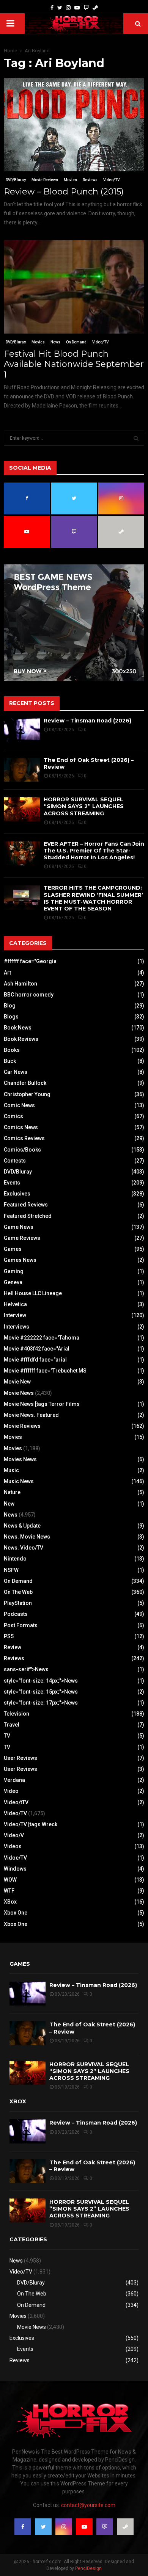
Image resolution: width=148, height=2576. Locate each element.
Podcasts (16, 1614)
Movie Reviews (45, 180)
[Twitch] (86, 8)
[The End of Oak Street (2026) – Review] (22, 770)
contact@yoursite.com (88, 2505)
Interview (15, 1315)
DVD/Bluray (16, 180)
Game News (19, 1227)
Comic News (19, 1105)
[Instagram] (68, 8)
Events (12, 1183)
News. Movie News (27, 1537)
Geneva (13, 1282)
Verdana (14, 1780)
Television (17, 1714)
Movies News (20, 1459)
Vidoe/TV (15, 1858)
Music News (19, 1481)
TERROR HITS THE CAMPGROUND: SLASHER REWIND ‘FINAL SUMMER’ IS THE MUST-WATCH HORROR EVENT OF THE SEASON (93, 898)
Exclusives (17, 1194)
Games (13, 1249)
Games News (20, 1260)
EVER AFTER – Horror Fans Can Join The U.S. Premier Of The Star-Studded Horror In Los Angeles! (94, 851)
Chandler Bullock (25, 1083)
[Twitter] (60, 8)
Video (11, 1791)
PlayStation (18, 1603)
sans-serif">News (26, 1669)
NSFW (11, 1570)
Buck (10, 1061)
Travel (12, 1725)
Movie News (19, 1393)
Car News (16, 1072)
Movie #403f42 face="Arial (37, 1349)
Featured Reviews (26, 1205)
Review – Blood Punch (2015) (64, 192)
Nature (12, 1492)
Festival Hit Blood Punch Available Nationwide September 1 (74, 364)
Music (11, 1470)
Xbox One (16, 1913)
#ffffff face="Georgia (30, 961)
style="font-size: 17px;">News (41, 1703)
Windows (15, 1869)
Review (13, 1647)
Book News (18, 1028)
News (55, 342)
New (9, 1504)
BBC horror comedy (29, 995)
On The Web (18, 1592)
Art (7, 973)
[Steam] (95, 8)
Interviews (17, 1327)
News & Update (22, 1526)
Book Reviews (21, 1039)
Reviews (90, 180)
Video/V (14, 1835)
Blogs (11, 1017)
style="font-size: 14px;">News (41, 1681)
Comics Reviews (24, 1138)
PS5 (9, 1636)
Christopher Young (27, 1094)
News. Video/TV (24, 1548)
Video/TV (111, 180)
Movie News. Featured (31, 1415)
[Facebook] (52, 8)
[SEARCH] (136, 438)
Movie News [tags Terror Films (42, 1404)
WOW (10, 1880)
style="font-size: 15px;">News (41, 1692)
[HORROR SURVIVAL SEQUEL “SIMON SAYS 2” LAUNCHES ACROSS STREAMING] (22, 809)
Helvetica (15, 1304)
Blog (10, 1006)
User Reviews (20, 1758)
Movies (70, 180)
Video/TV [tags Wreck (31, 1824)
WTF (9, 1891)
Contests (15, 1161)
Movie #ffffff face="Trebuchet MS (45, 1371)
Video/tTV (16, 1802)
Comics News (21, 1127)
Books (12, 1050)
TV (7, 1736)
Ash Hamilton (20, 984)
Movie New (17, 1382)
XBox (10, 1902)
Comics (13, 1116)
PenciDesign (88, 2568)
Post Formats (21, 1625)
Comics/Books (22, 1150)
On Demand (76, 342)
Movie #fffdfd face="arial (35, 1360)
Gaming (14, 1271)
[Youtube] (77, 8)
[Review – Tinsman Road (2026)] (22, 730)
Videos (13, 1846)
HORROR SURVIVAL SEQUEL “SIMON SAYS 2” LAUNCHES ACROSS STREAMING (84, 806)
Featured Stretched (28, 1216)
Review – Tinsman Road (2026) (87, 721)
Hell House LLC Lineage (33, 1293)
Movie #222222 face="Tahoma (42, 1338)
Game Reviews (22, 1238)
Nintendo (15, 1559)
